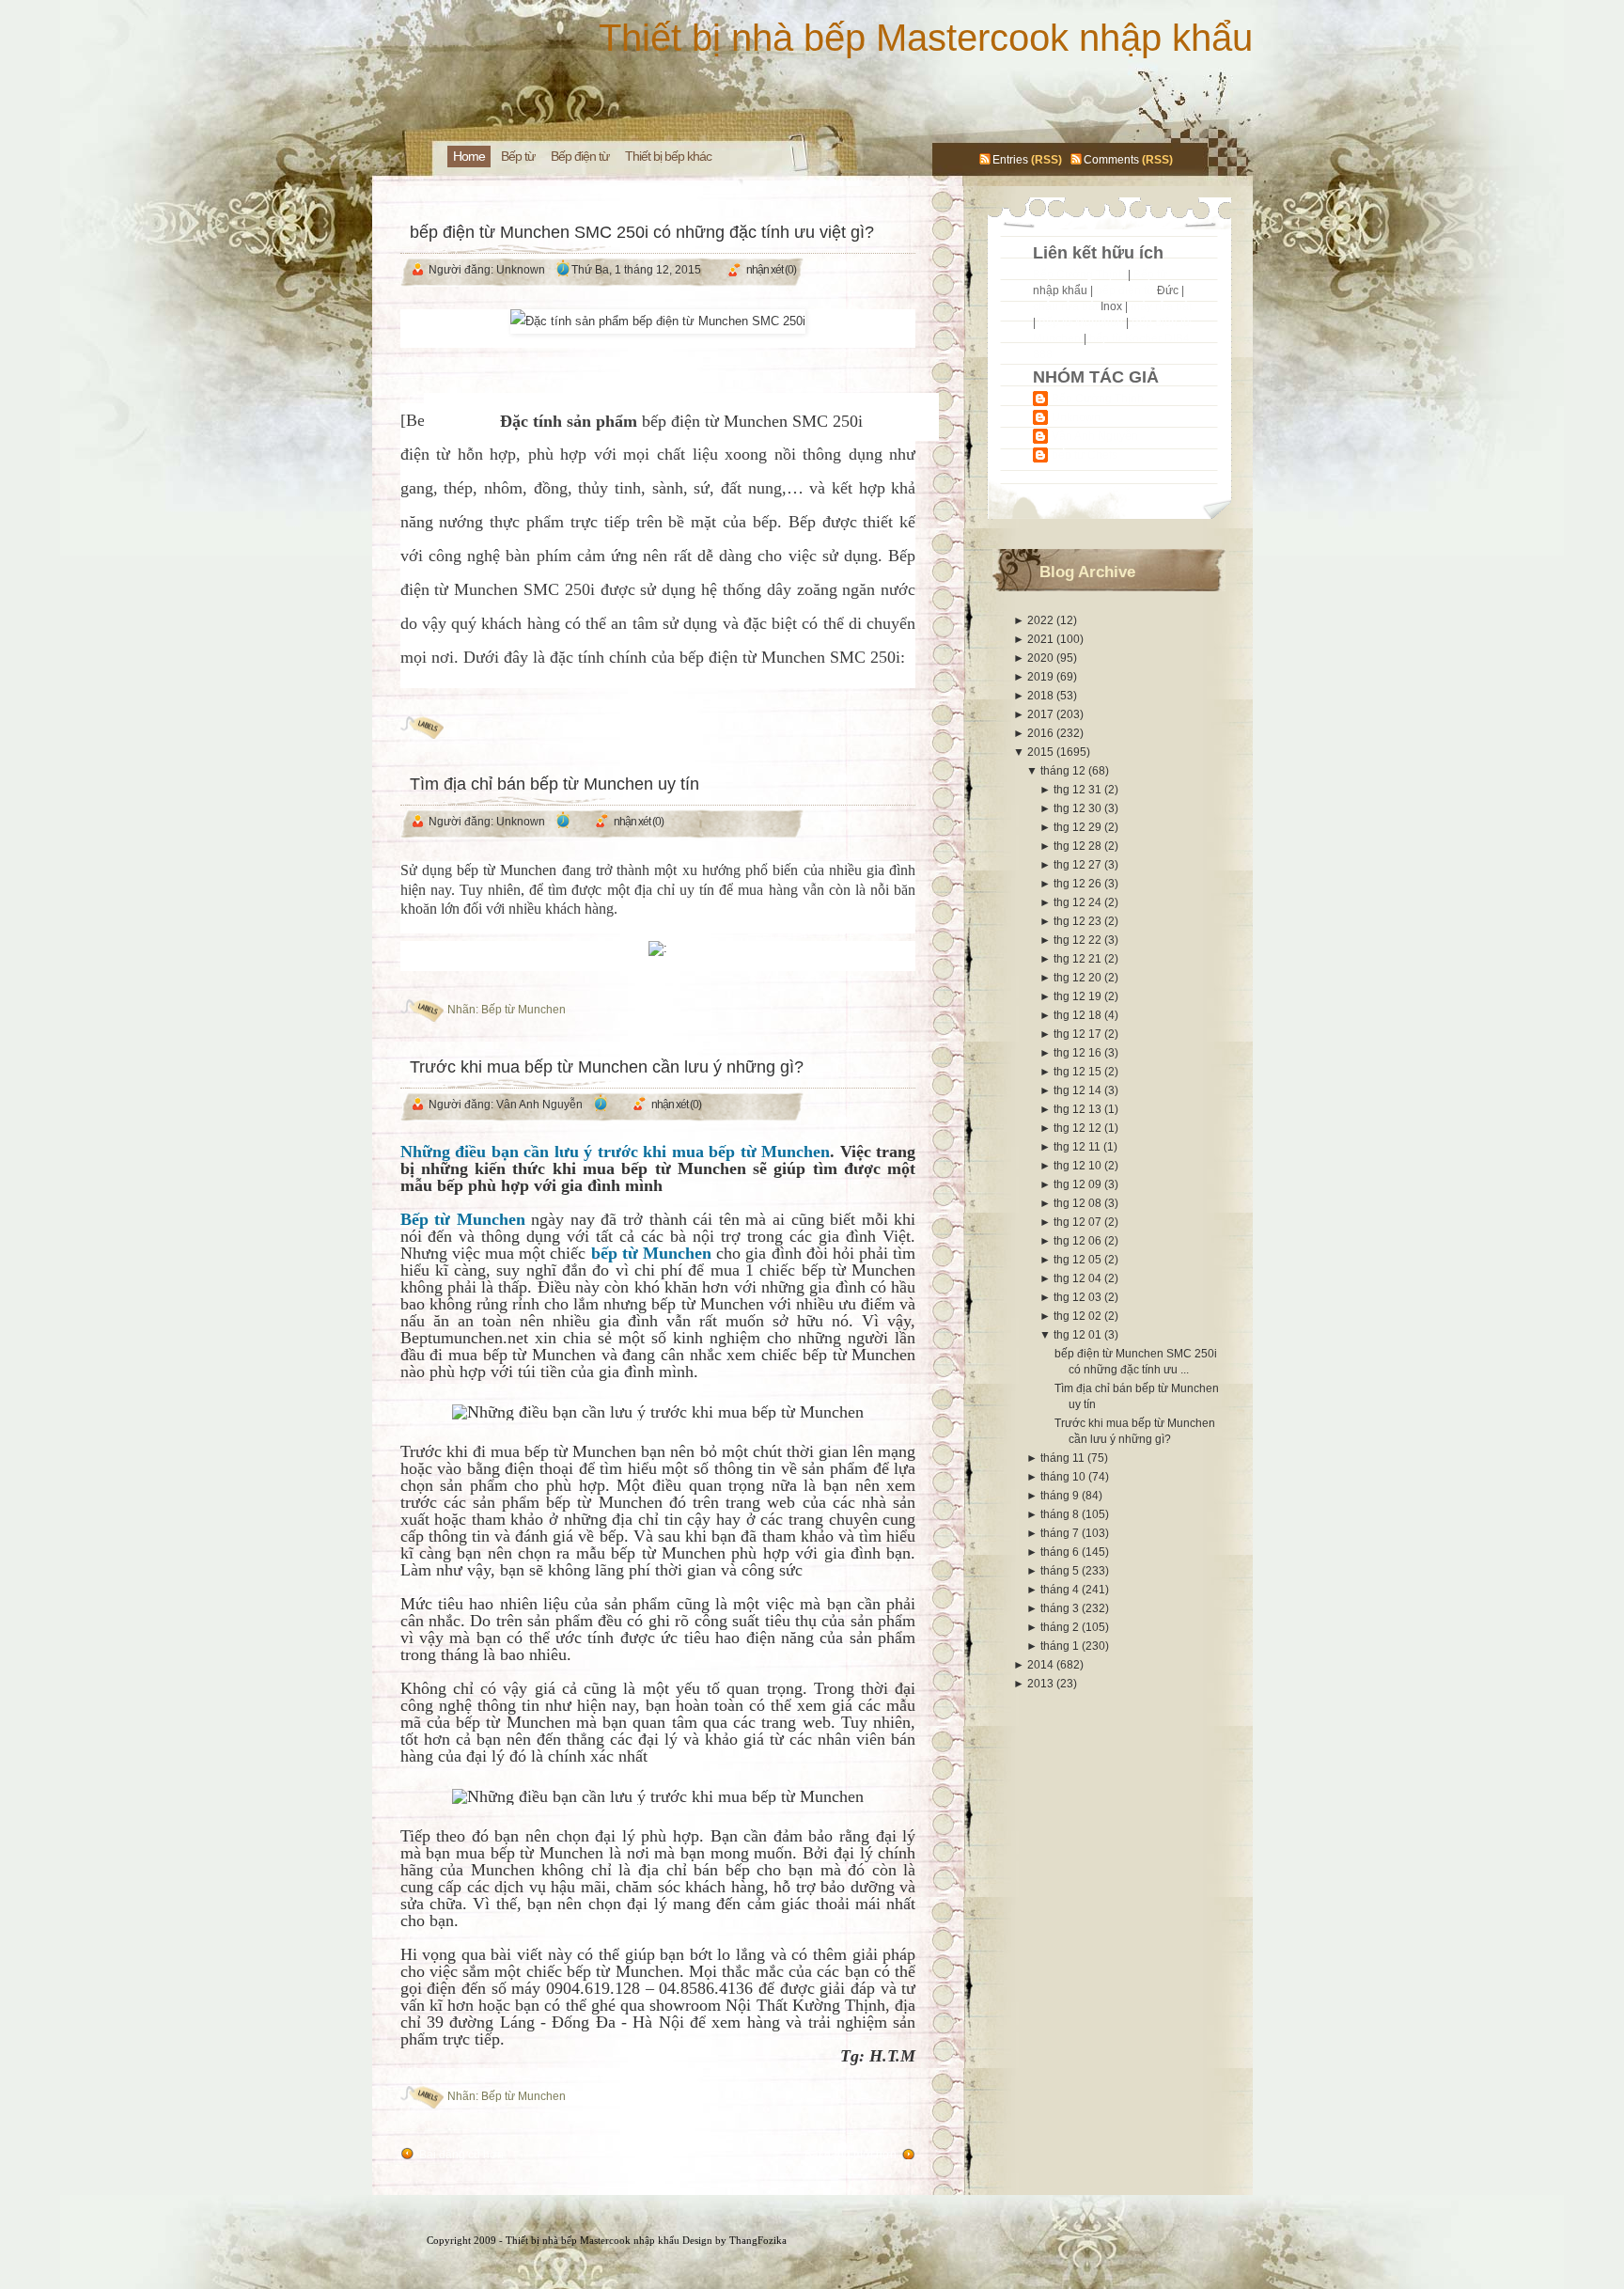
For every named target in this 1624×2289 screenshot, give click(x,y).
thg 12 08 (1079, 1203)
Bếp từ (1150, 274)
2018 (1042, 696)
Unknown (1076, 417)
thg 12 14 (1079, 1090)
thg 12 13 (1079, 1109)
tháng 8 (1061, 1514)
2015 (1042, 752)
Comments (1111, 160)
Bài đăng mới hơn (851, 2155)
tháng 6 (1061, 1552)
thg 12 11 (1078, 1147)
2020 (1042, 658)
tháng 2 (1061, 1627)
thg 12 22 (1079, 940)
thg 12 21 (1079, 959)
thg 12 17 (1079, 1034)
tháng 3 (1061, 1608)
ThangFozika (758, 2240)
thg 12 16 (1079, 1053)
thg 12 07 (1079, 1222)
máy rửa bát (1161, 306)
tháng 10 (1064, 1477)
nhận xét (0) (771, 270)
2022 (1042, 620)
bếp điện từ (1125, 290)
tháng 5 (1061, 1571)
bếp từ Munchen (507, 870)
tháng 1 (1061, 1646)
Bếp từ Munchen (523, 1010)
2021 (1042, 639)
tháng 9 (1061, 1496)
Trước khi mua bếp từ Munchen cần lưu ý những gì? (607, 1067)
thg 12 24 (1079, 902)
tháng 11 (1064, 1458)
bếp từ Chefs (1085, 455)
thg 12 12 (1079, 1128)
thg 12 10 (1079, 1166)
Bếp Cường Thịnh (1079, 274)
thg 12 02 (1079, 1316)
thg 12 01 (1079, 1335)
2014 (1042, 1665)
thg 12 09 (1079, 1184)
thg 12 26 (1079, 884)
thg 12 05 (1079, 1260)
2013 (1042, 1684)
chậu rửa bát (1065, 306)
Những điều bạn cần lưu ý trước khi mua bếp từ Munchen (616, 1152)
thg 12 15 (1079, 1072)
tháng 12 (1064, 771)
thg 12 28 (1079, 846)
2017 (1042, 714)
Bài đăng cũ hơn (461, 2155)
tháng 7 (1061, 1533)
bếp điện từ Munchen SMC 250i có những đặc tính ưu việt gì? (642, 232)
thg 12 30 (1079, 808)
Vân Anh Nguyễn (1095, 436)
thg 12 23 (1079, 921)
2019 (1042, 677)
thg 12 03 (1079, 1297)
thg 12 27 (1079, 865)
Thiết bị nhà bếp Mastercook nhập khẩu (926, 38)
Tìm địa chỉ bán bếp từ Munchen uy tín (554, 784)
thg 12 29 (1079, 827)
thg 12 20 (1079, 978)
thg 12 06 (1079, 1241)
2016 (1042, 733)
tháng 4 (1061, 1590)
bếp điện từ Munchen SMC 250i (752, 421)
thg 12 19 (1079, 996)
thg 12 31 (1079, 790)
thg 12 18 (1079, 1015)
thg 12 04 (1079, 1278)
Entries (1010, 160)
